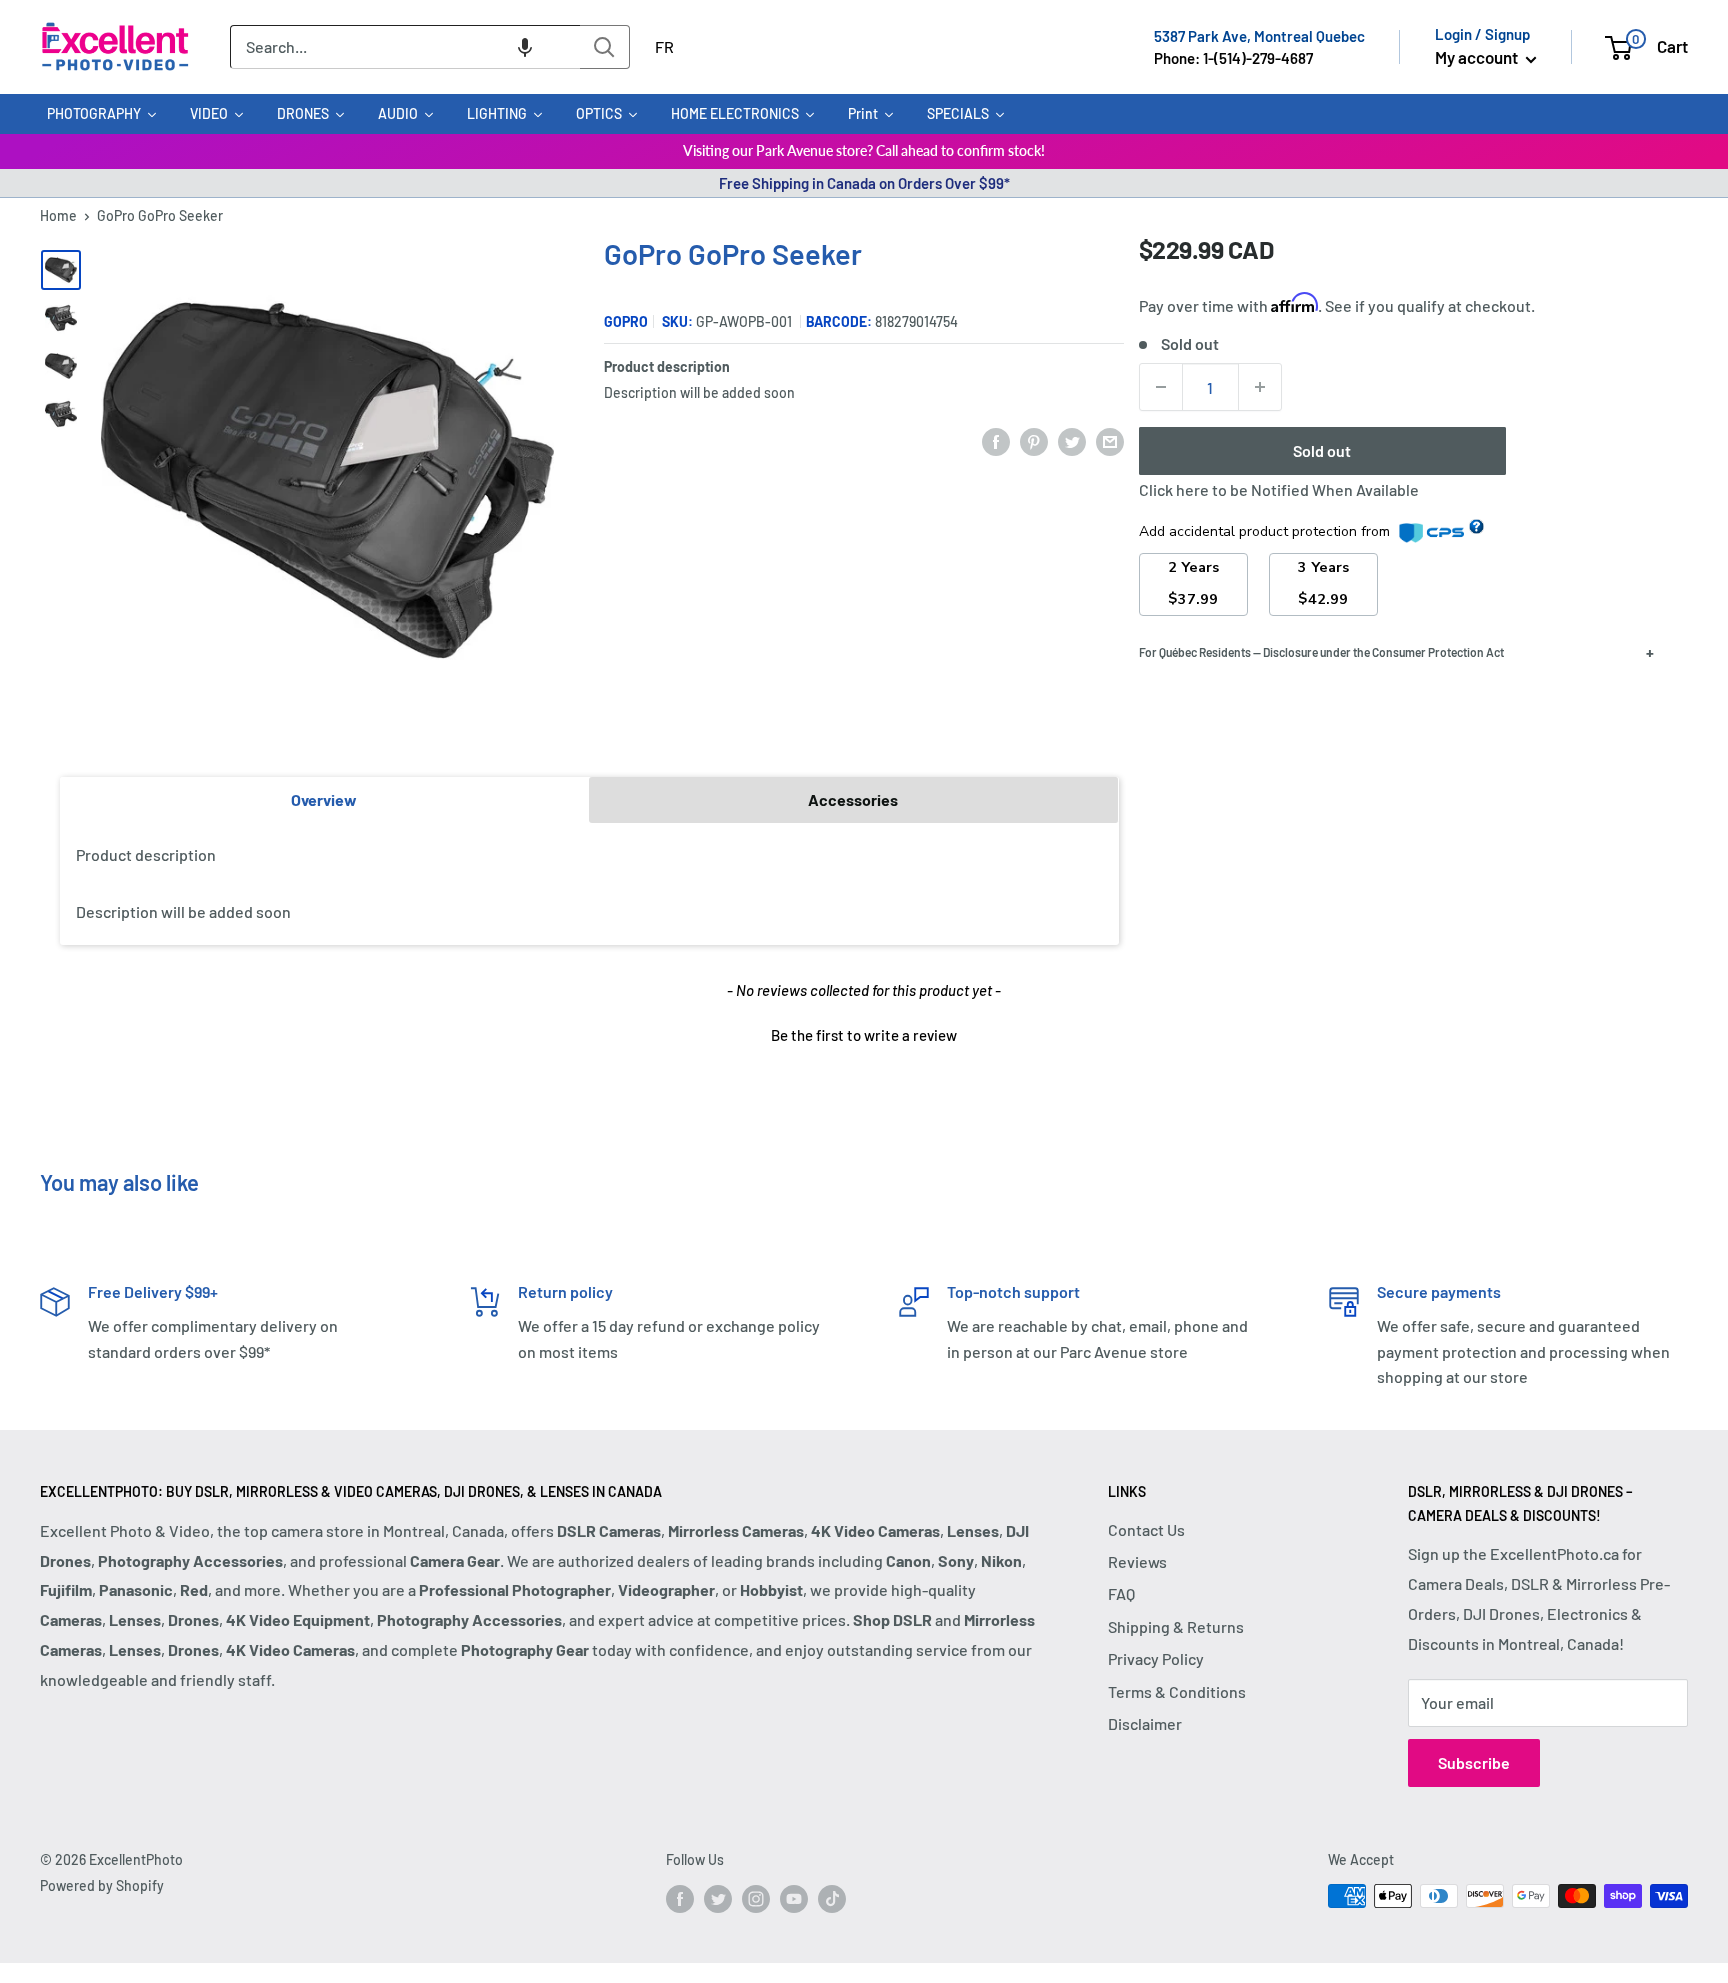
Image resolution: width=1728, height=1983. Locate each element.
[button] (525, 47)
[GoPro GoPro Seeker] (61, 270)
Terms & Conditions (1177, 1691)
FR (664, 46)
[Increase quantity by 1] (1260, 387)
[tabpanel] (589, 884)
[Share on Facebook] (996, 440)
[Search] (605, 47)
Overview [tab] (324, 799)
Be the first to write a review (864, 1035)
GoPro (626, 321)
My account (1478, 57)
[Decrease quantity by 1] (1161, 387)
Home (58, 215)
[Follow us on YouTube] (794, 1898)
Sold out (1322, 450)
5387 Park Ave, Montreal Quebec (1259, 36)
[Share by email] (1110, 440)
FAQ (1121, 1593)
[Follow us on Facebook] (680, 1898)
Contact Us (1146, 1529)
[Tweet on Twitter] (1072, 440)
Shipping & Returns (1176, 1626)
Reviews (1137, 1561)
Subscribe (1474, 1762)
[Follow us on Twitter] (718, 1898)
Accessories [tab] (853, 799)
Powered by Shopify (102, 1885)
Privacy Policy (1156, 1658)
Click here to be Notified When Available (1279, 489)
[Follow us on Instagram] (756, 1898)
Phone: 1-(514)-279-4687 (1233, 58)
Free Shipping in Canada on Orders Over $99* (864, 183)
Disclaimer (1145, 1723)
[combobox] (405, 47)
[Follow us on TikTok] (832, 1898)
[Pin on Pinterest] (1034, 440)
